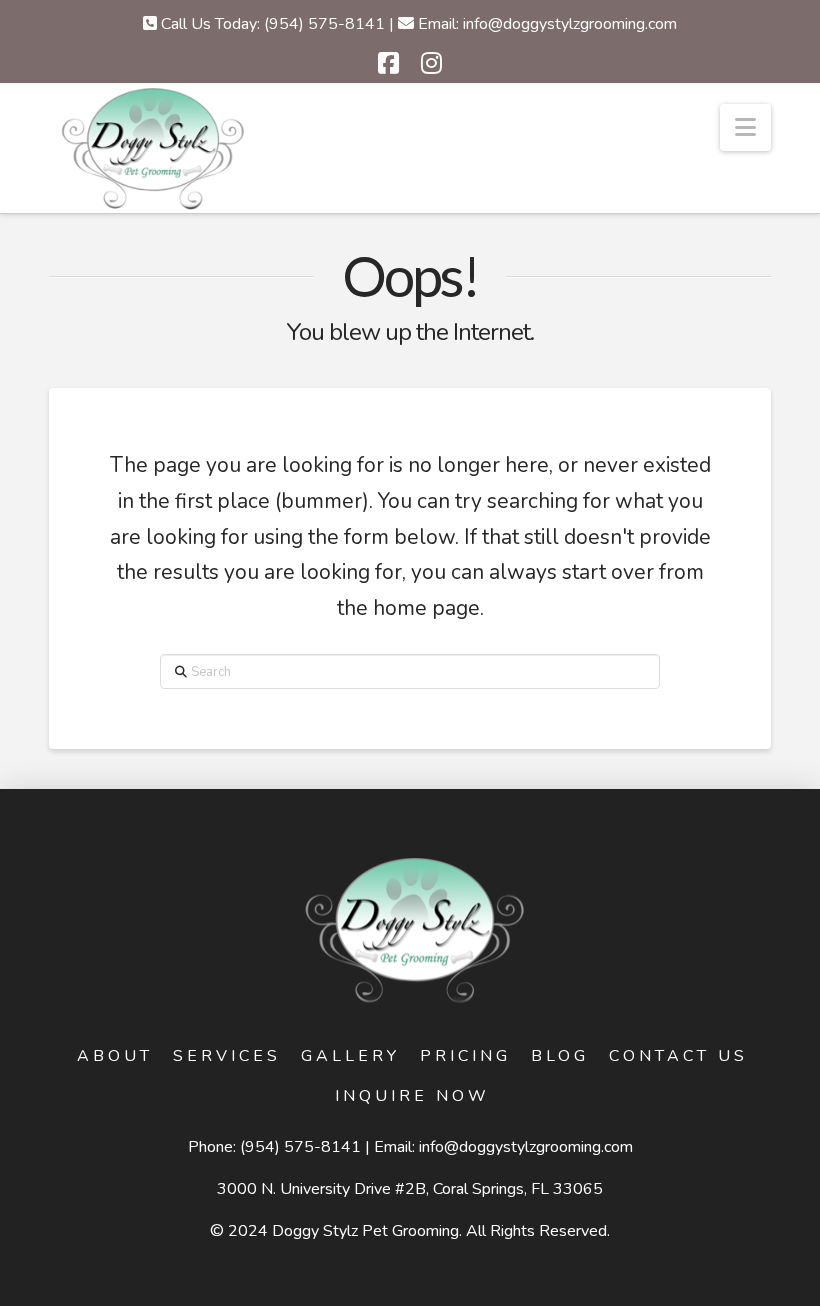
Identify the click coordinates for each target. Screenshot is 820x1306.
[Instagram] (431, 63)
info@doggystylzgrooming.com (526, 1147)
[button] (745, 127)
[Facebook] (388, 63)
